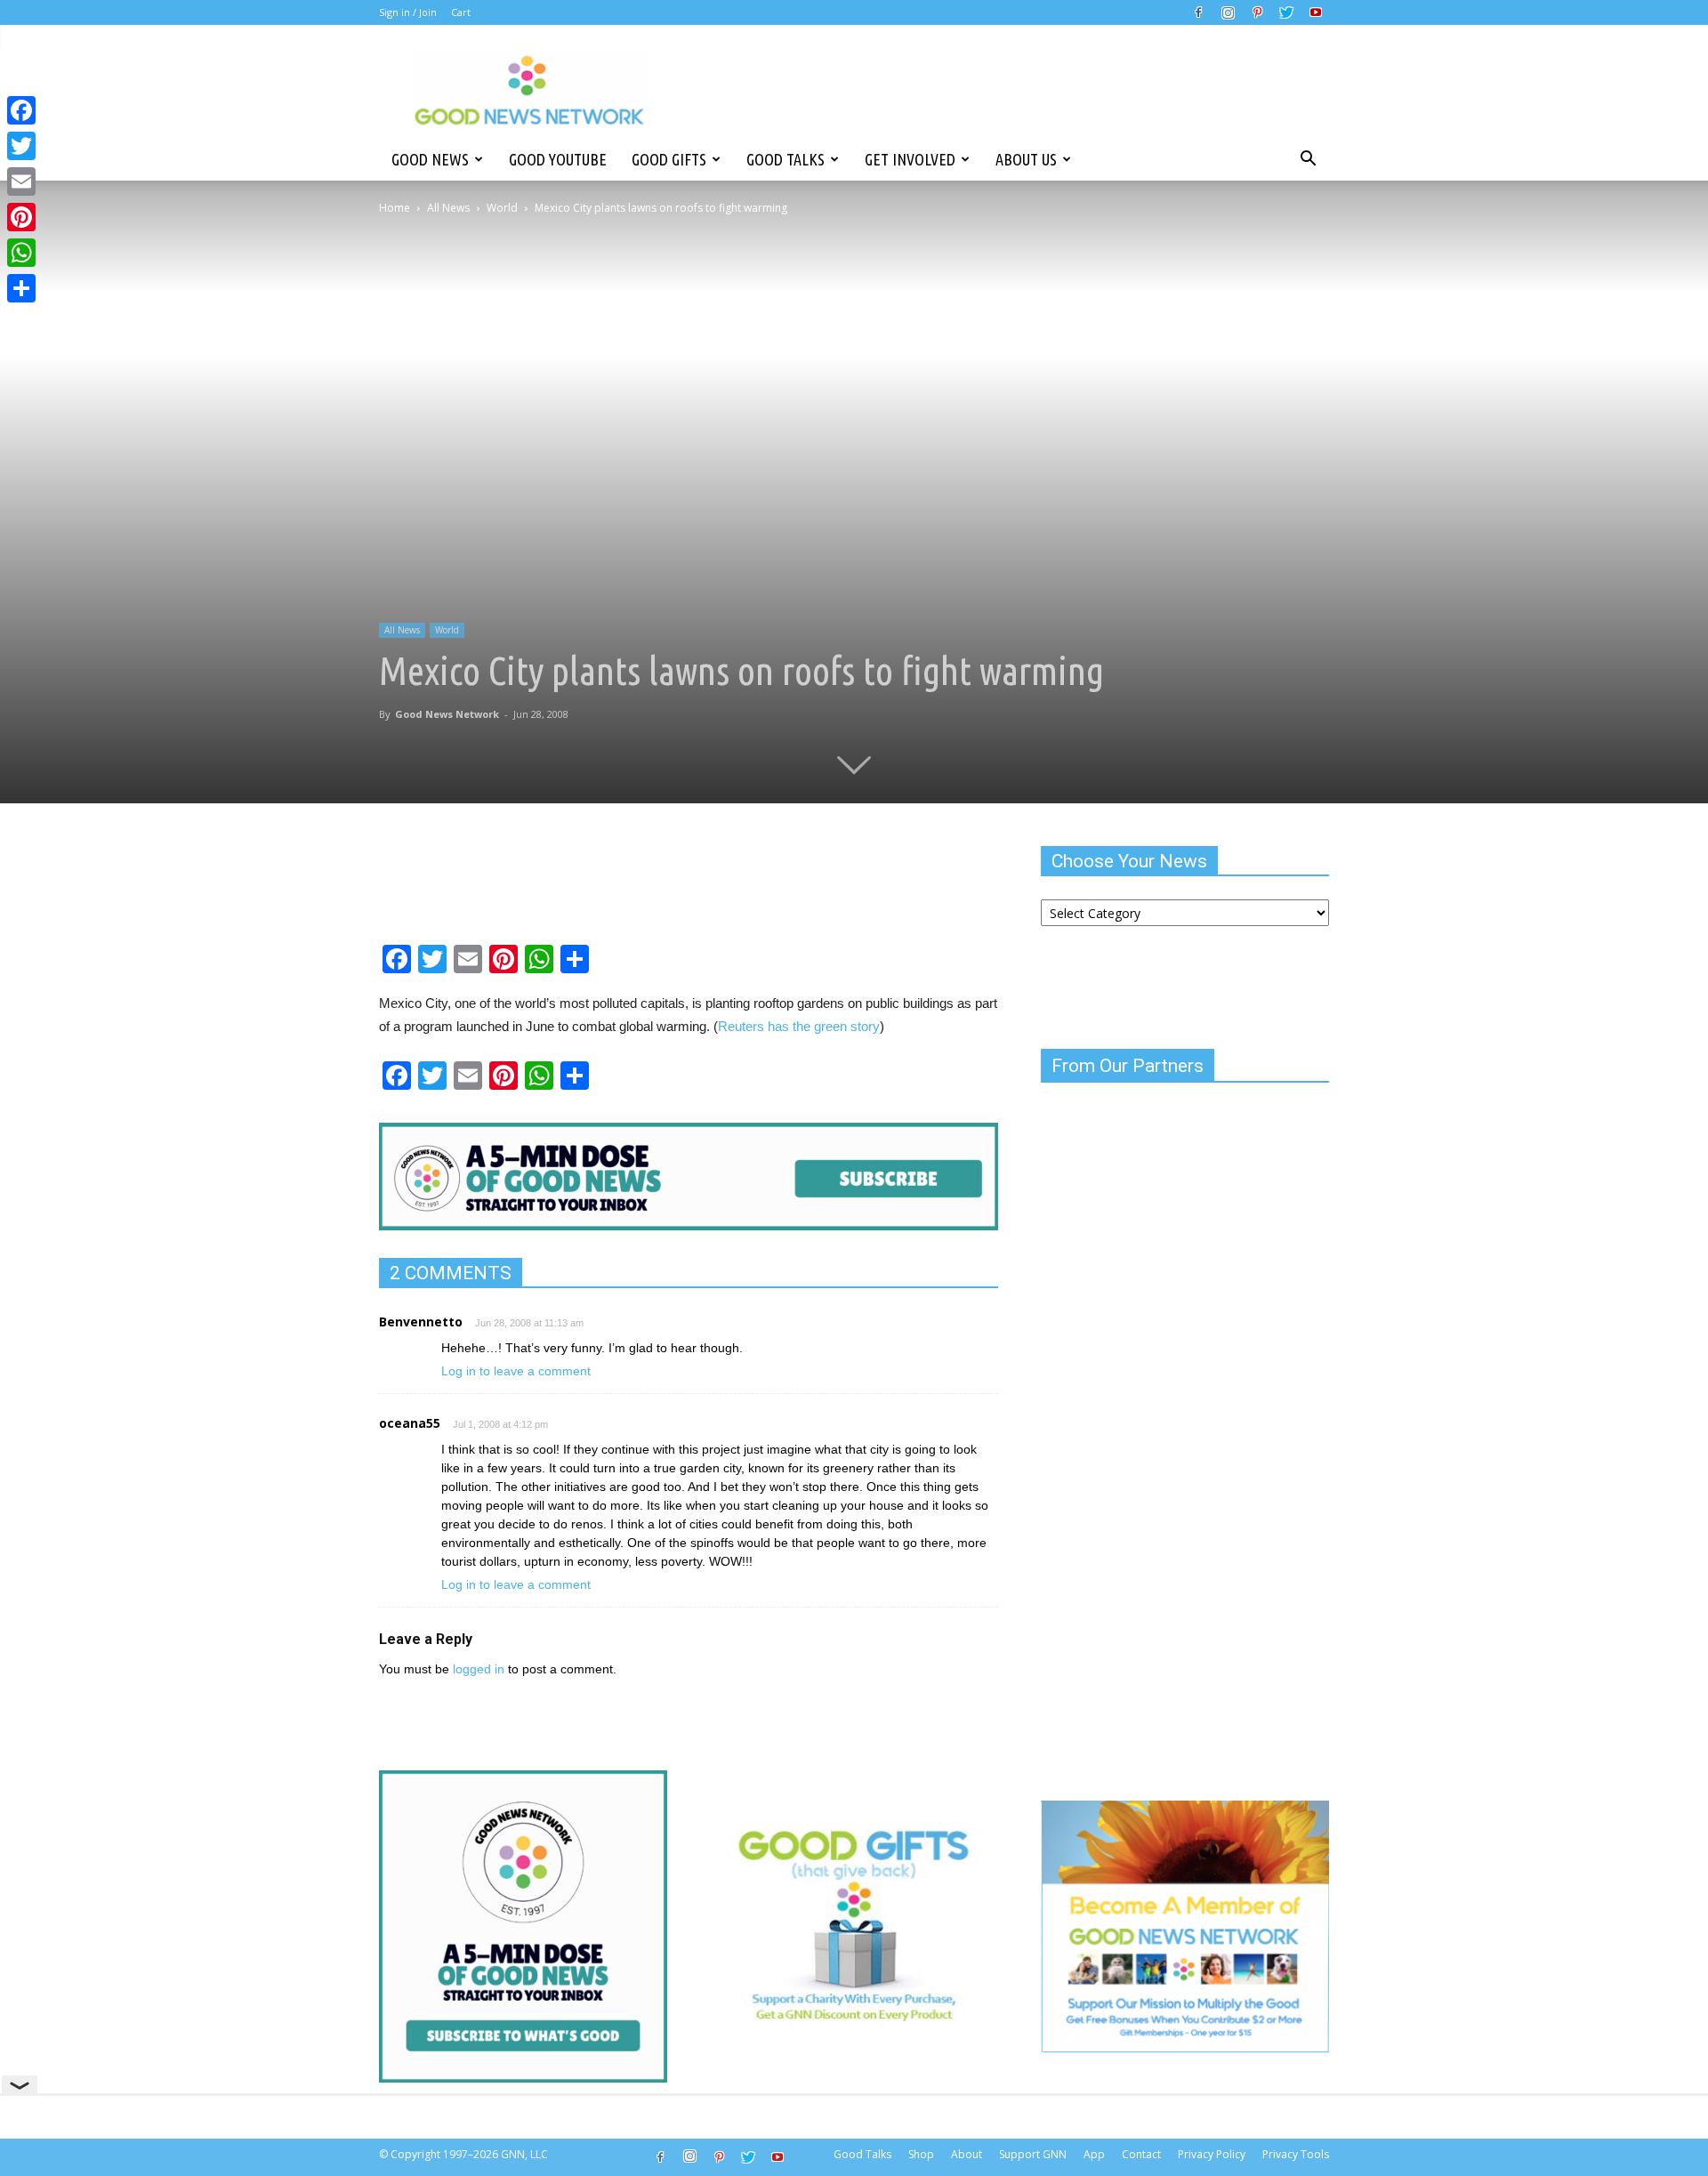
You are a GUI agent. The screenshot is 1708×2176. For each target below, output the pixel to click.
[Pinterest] (1257, 12)
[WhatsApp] (21, 253)
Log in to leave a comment (516, 1371)
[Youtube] (1316, 12)
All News (448, 208)
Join (428, 12)
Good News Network (447, 714)
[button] (1308, 159)
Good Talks (786, 159)
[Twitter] (1286, 12)
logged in (479, 1669)
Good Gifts (669, 159)
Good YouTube (558, 159)
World (502, 208)
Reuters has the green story (799, 1026)
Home (395, 208)
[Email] (21, 181)
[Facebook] (1198, 12)
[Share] (21, 288)
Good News (430, 159)
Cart (461, 12)
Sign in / (398, 12)
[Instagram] (1228, 12)
